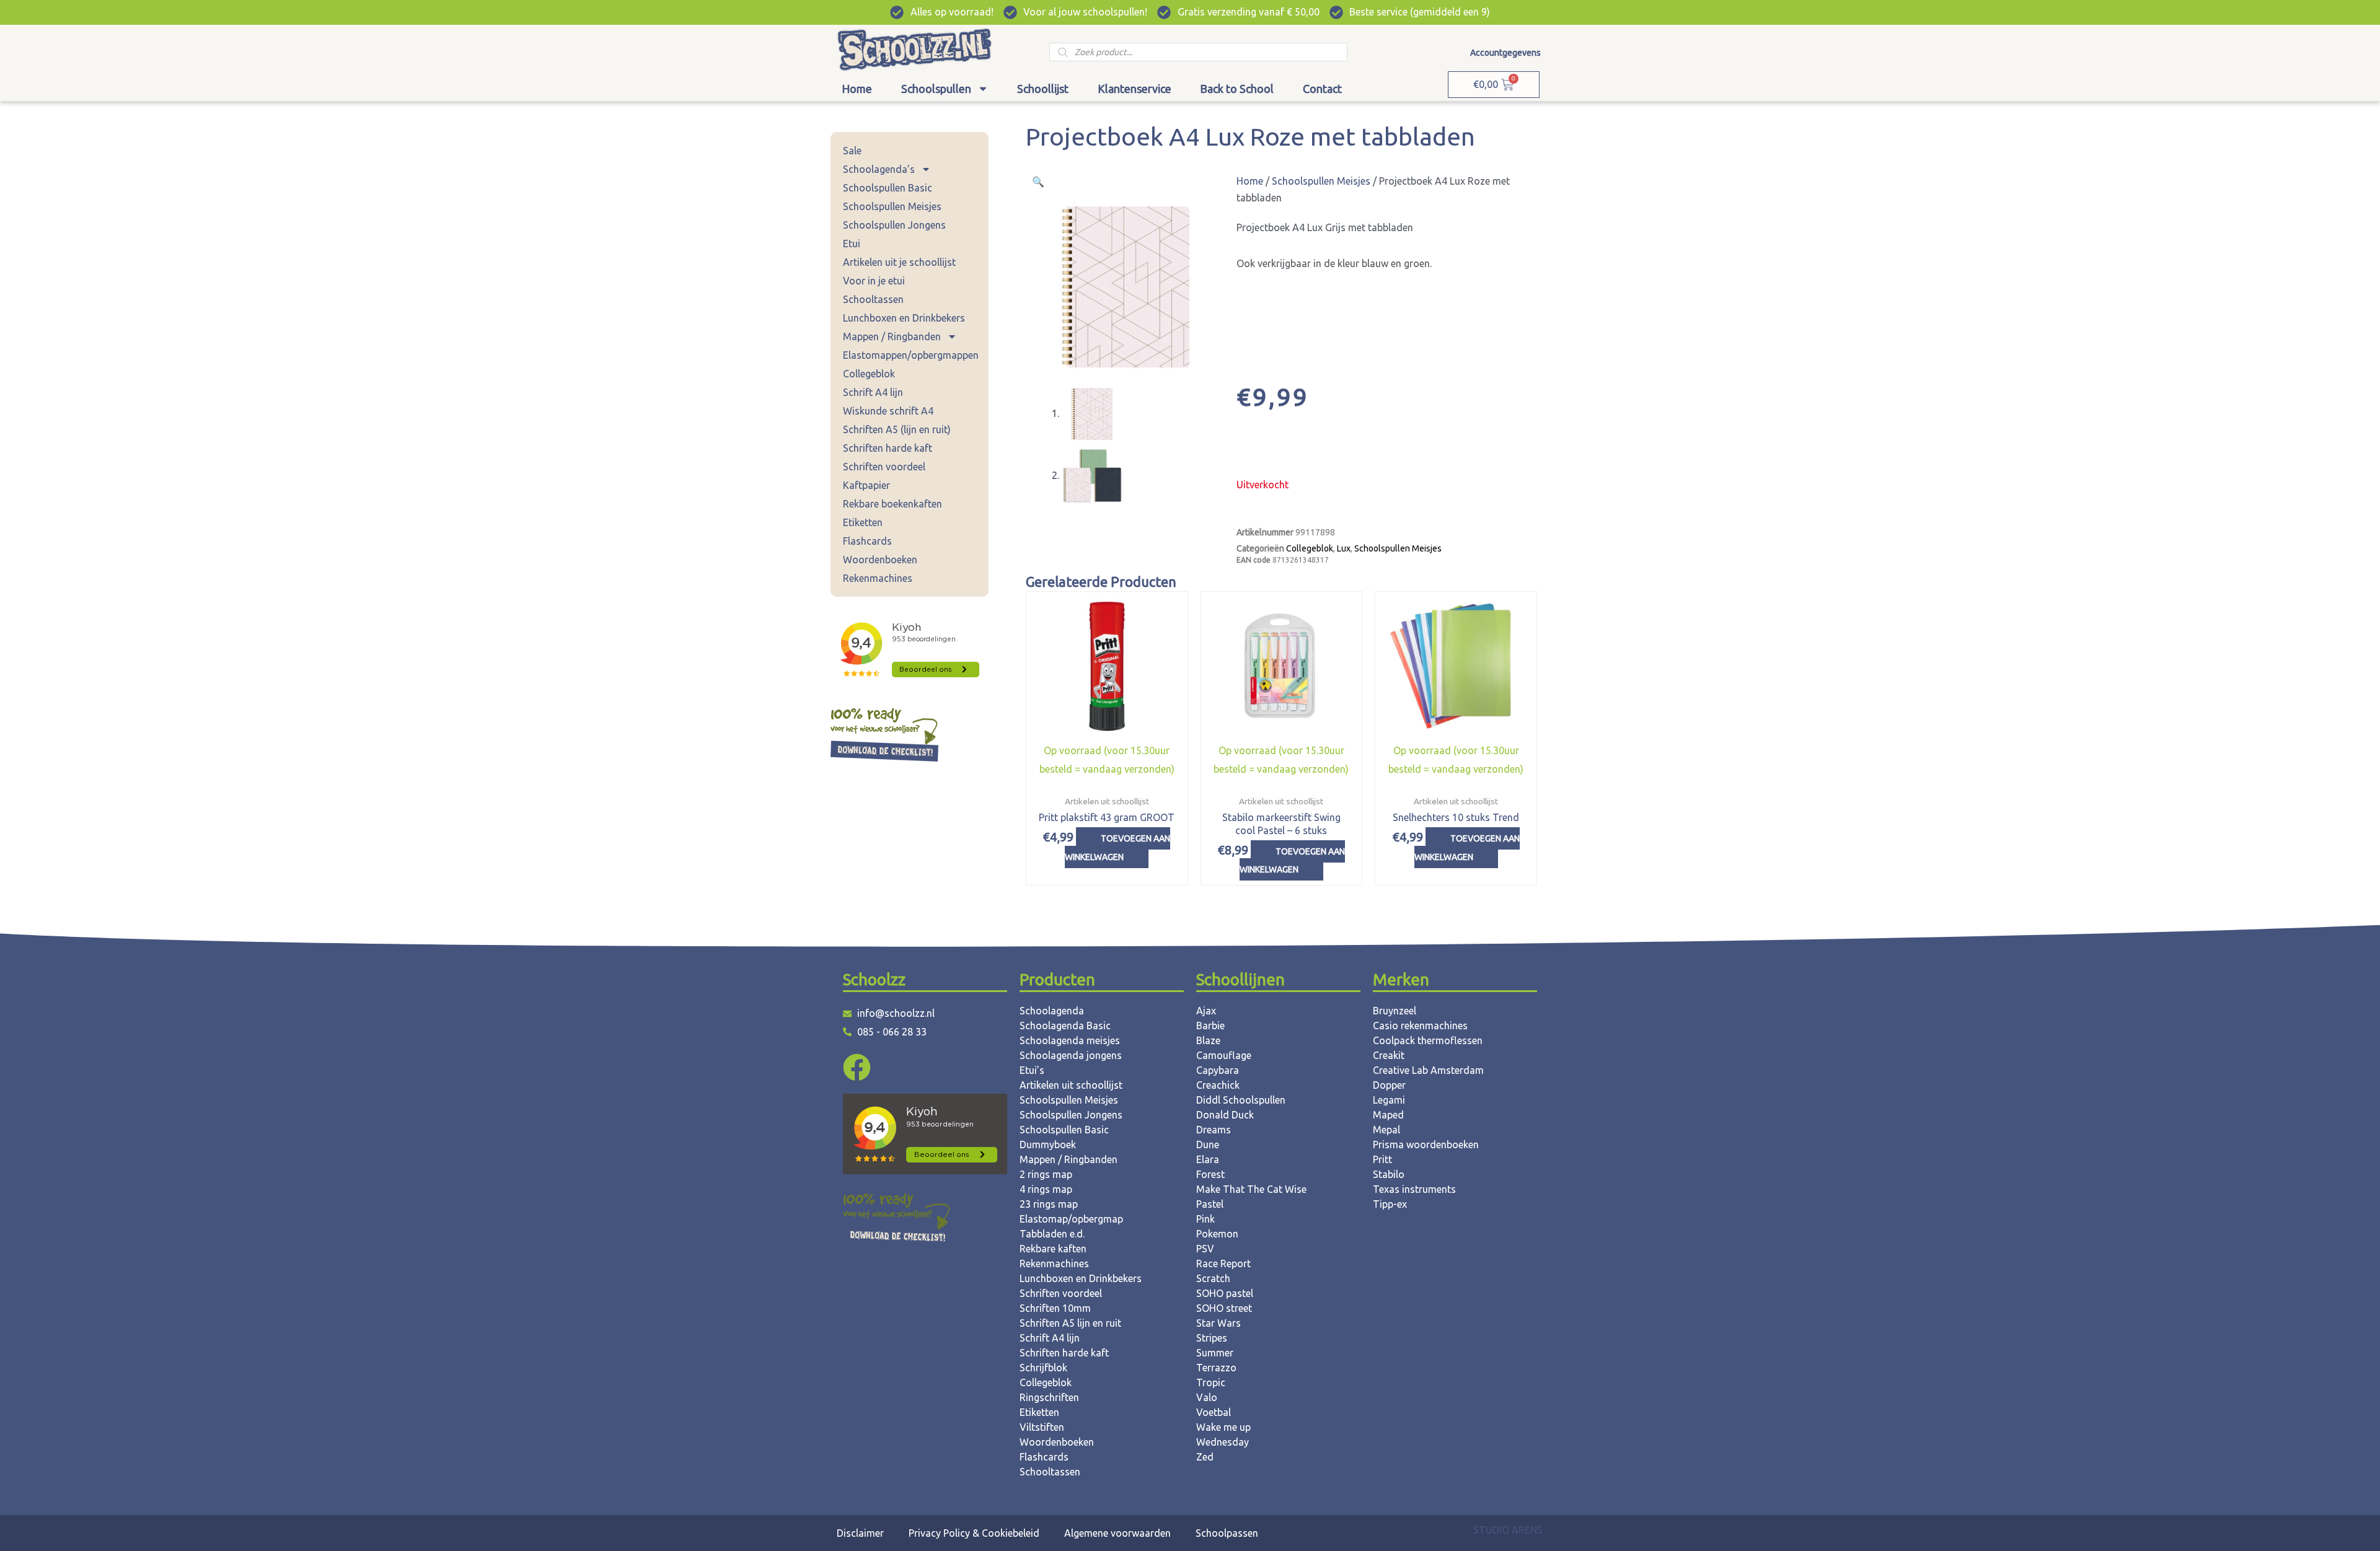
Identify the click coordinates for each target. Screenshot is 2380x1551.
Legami (1389, 1100)
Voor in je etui (874, 281)
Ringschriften (1049, 1397)
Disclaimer (860, 1533)
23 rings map (1049, 1204)
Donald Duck (1225, 1115)
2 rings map (1046, 1174)
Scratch (1213, 1278)
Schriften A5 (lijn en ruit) (897, 429)
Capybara (1218, 1070)
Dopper (1389, 1085)
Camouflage (1224, 1055)
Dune (1208, 1145)
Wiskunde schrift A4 (888, 411)
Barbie (1210, 1026)
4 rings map (1046, 1189)
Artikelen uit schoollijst (1071, 1085)
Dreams (1214, 1130)
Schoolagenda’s (879, 169)
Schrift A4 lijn (873, 392)
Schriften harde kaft (888, 448)
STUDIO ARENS (1508, 1530)
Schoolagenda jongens (1071, 1055)
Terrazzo (1216, 1368)
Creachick (1218, 1085)
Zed (1205, 1457)
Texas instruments (1414, 1189)
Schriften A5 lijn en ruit (1070, 1323)
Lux (1344, 548)
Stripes (1212, 1338)
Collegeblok (869, 374)
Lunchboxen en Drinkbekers (904, 318)
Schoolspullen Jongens (894, 225)
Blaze (1208, 1040)
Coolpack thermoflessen (1428, 1040)
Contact (1322, 89)
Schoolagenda (1052, 1011)
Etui (852, 244)
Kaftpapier (866, 485)
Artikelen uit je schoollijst (899, 262)
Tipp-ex (1390, 1204)
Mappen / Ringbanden (892, 336)
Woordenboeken (880, 560)
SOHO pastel (1225, 1293)
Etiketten (863, 522)
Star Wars (1219, 1323)
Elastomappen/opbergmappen (911, 355)
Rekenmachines (878, 578)
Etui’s (1032, 1070)
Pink (1205, 1219)
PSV (1205, 1249)
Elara (1208, 1159)
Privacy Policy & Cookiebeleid (974, 1533)
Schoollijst (1043, 89)
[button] (1038, 182)
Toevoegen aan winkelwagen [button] (1117, 848)
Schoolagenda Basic (1065, 1026)
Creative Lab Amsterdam (1428, 1070)
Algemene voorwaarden (1117, 1533)
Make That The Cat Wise (1251, 1189)
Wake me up (1223, 1427)
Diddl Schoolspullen (1241, 1100)
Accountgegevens (1505, 53)
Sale (852, 151)
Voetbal (1214, 1412)
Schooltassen (873, 299)
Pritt (1382, 1159)
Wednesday (1223, 1442)
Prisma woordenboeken (1426, 1145)
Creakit (1389, 1055)
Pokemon (1217, 1234)
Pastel (1210, 1204)
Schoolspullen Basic (888, 188)
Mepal (1386, 1130)
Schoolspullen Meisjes (892, 206)
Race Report (1223, 1263)
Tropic (1211, 1382)
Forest (1210, 1174)
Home (857, 89)
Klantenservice (1135, 89)
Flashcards (867, 541)
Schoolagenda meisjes (1070, 1040)
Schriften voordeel (884, 467)
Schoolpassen (1227, 1533)
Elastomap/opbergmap (1071, 1219)
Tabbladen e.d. (1052, 1234)
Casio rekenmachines (1420, 1026)
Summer (1215, 1353)
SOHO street (1224, 1308)
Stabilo (1389, 1174)
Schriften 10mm (1055, 1308)
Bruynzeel (1395, 1011)
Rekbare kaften (1053, 1249)
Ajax (1206, 1011)
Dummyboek (1048, 1145)
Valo (1207, 1397)
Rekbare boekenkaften (892, 504)
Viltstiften (1042, 1427)
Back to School (1237, 89)
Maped (1388, 1115)
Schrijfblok (1043, 1368)
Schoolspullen (936, 89)
